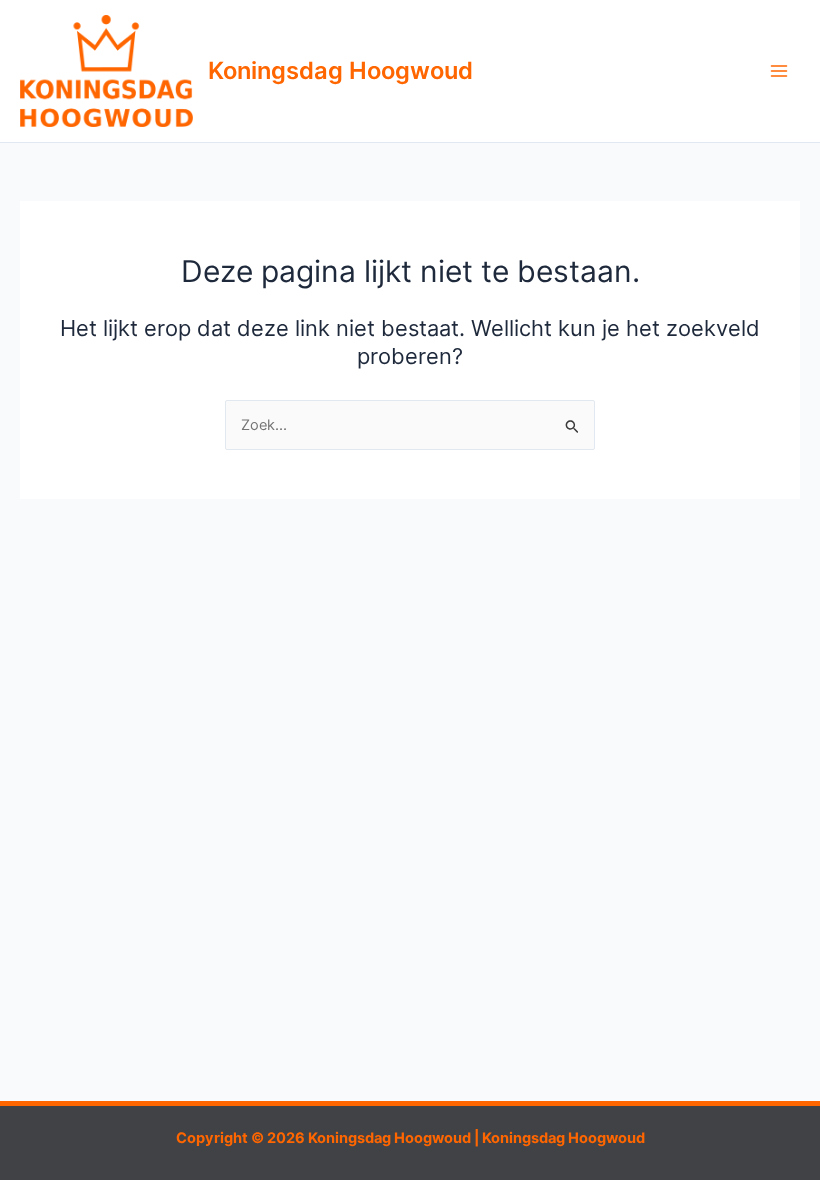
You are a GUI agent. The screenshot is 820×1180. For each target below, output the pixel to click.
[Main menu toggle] (779, 71)
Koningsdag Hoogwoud (340, 70)
